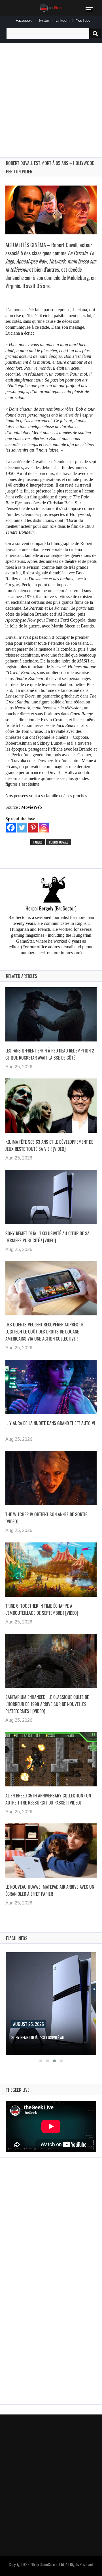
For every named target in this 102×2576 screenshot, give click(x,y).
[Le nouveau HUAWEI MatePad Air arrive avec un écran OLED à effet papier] (51, 1851)
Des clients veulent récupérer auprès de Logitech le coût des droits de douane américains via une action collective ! (44, 1331)
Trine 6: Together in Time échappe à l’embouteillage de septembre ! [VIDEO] (42, 1609)
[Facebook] (11, 828)
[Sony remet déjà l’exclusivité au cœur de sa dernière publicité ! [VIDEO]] (51, 1197)
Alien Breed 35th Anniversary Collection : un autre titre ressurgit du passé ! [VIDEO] (48, 1799)
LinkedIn (62, 20)
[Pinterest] (33, 828)
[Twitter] (22, 828)
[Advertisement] (51, 93)
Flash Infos (17, 1938)
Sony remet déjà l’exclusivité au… (39, 2037)
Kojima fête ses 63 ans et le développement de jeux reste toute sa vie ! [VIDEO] (49, 1145)
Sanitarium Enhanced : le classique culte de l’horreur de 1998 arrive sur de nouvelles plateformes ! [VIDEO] (47, 1704)
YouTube (83, 20)
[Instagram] (44, 828)
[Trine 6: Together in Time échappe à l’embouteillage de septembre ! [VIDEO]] (51, 1570)
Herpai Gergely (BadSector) (51, 908)
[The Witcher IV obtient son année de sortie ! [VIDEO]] (51, 1478)
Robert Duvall (59, 842)
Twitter (44, 20)
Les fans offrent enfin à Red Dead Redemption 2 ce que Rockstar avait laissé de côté (50, 1054)
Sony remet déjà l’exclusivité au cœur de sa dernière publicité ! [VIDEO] (47, 1237)
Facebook (24, 20)
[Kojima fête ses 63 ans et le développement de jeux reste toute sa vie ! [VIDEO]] (51, 1106)
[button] (41, 2061)
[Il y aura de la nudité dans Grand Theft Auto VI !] (51, 1387)
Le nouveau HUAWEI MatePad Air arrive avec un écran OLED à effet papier (50, 1890)
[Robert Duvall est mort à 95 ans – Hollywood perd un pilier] (51, 210)
